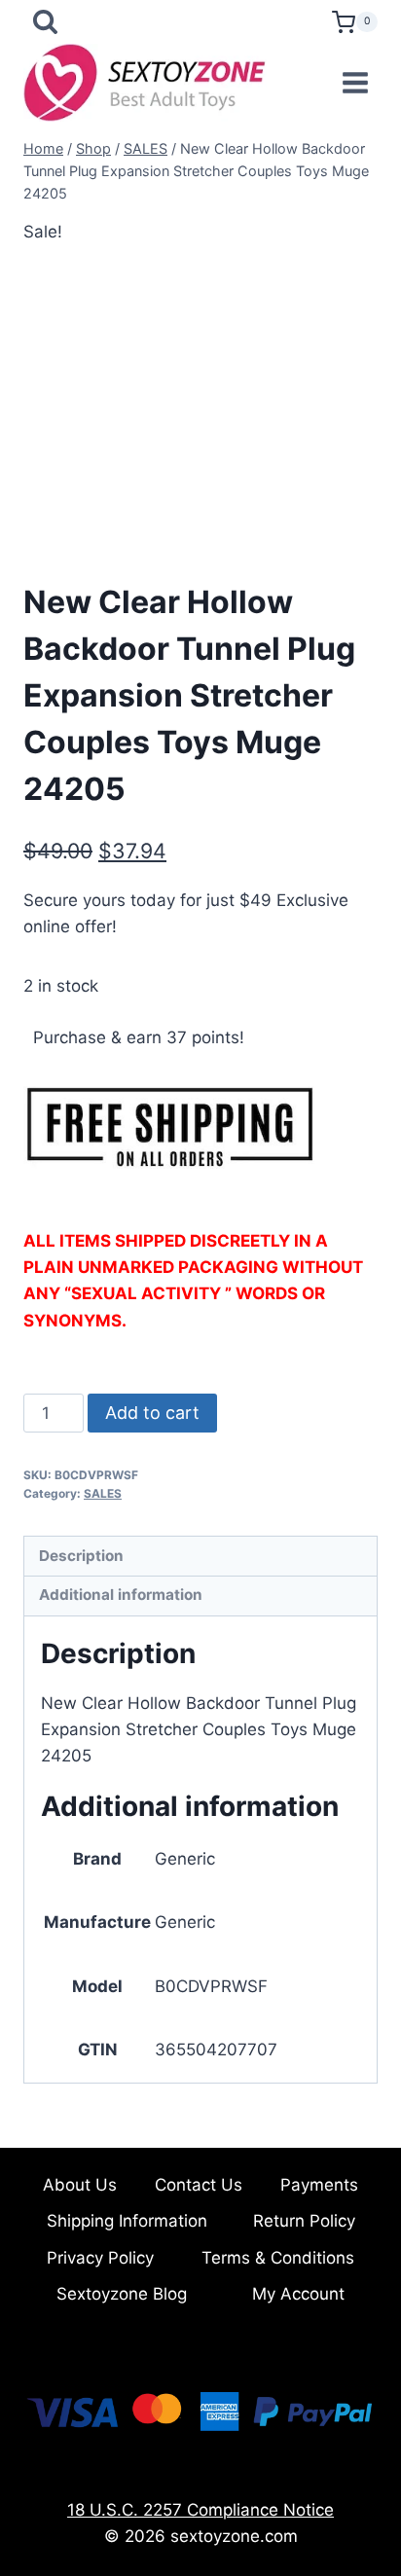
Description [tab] (81, 1556)
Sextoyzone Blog (122, 2294)
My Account (298, 2294)
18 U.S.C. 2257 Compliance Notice (200, 2510)
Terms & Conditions (278, 2258)
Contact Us (199, 2185)
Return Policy (304, 2221)
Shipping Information (127, 2221)
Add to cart (152, 1413)
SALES (103, 1493)
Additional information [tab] (121, 1595)
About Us (80, 2185)
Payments (319, 2185)
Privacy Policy (100, 2258)
